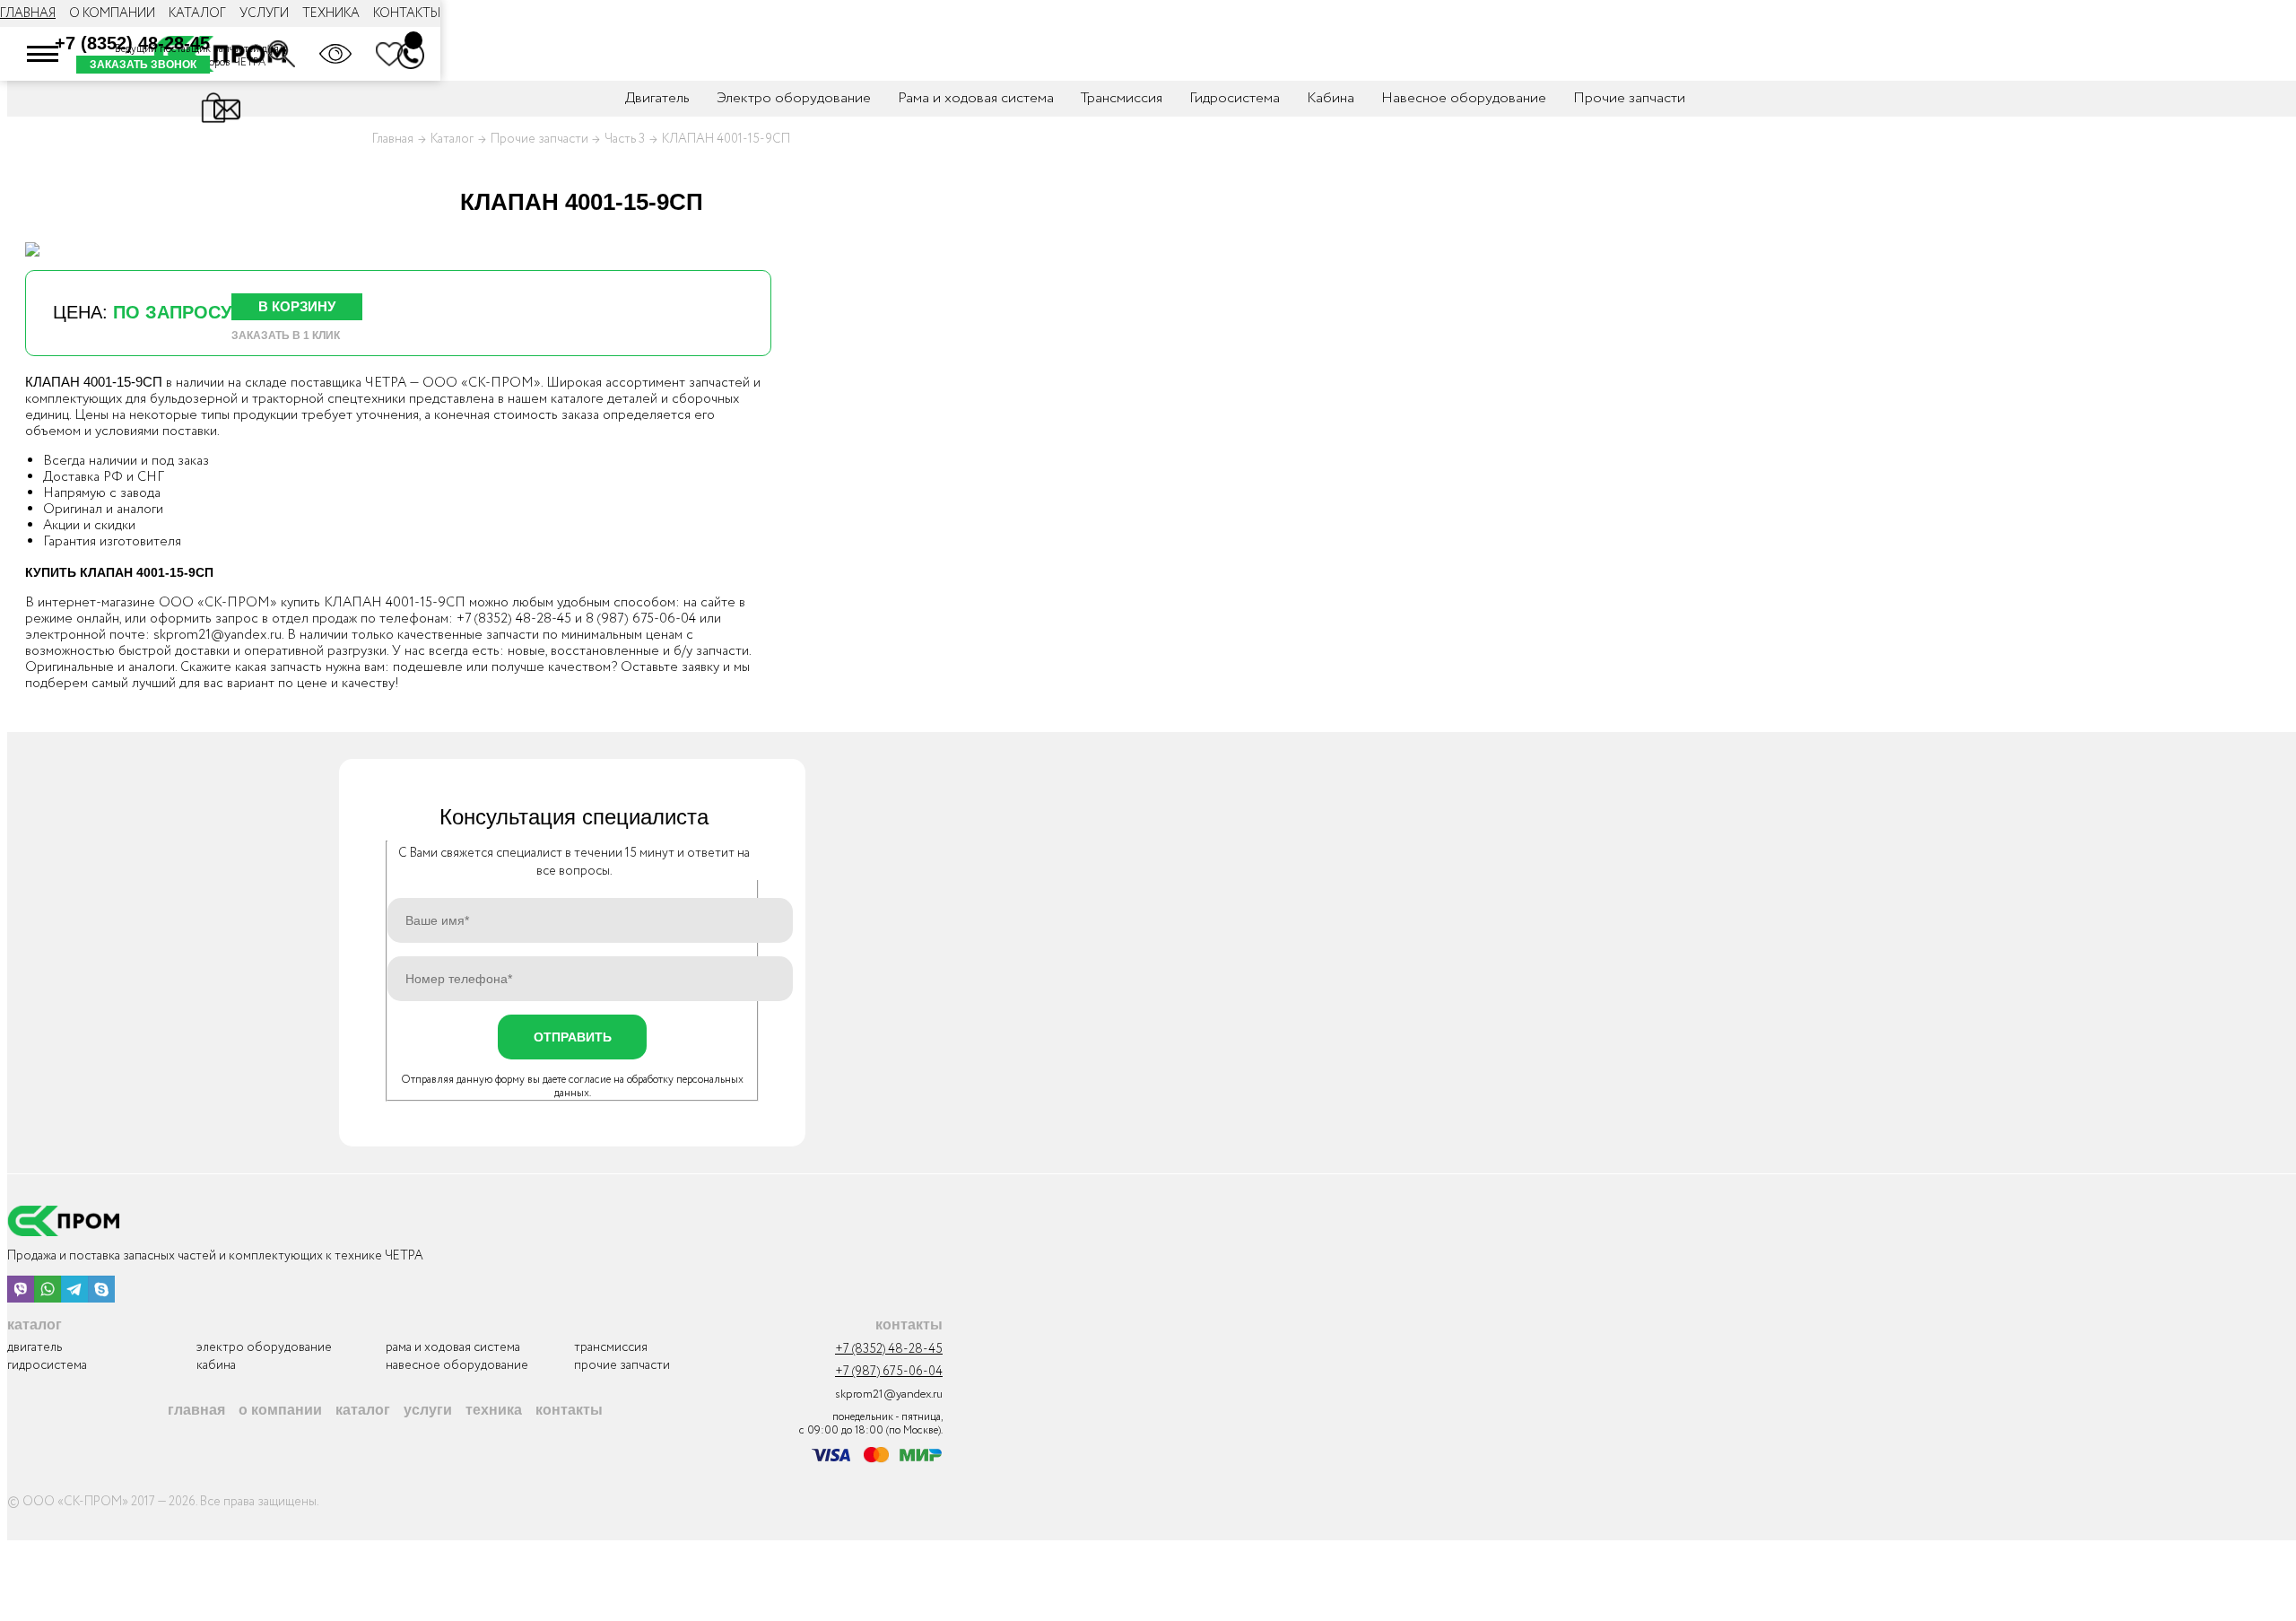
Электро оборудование (794, 98)
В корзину (297, 306)
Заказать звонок (143, 65)
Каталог (197, 13)
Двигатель (657, 98)
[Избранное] (389, 54)
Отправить (573, 1037)
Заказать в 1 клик (286, 336)
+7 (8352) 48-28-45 (132, 43)
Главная (28, 13)
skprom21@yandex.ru (217, 635)
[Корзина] (413, 40)
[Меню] (43, 54)
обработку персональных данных (649, 1086)
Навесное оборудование (1464, 98)
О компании (112, 13)
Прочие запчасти (1629, 98)
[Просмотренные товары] (335, 54)
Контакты (407, 13)
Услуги (264, 13)
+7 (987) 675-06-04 (889, 1372)
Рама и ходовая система (976, 98)
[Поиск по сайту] (282, 54)
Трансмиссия (1122, 98)
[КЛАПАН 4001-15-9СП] (32, 249)
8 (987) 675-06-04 (641, 619)
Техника (331, 13)
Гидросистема (1235, 98)
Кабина (1331, 98)
